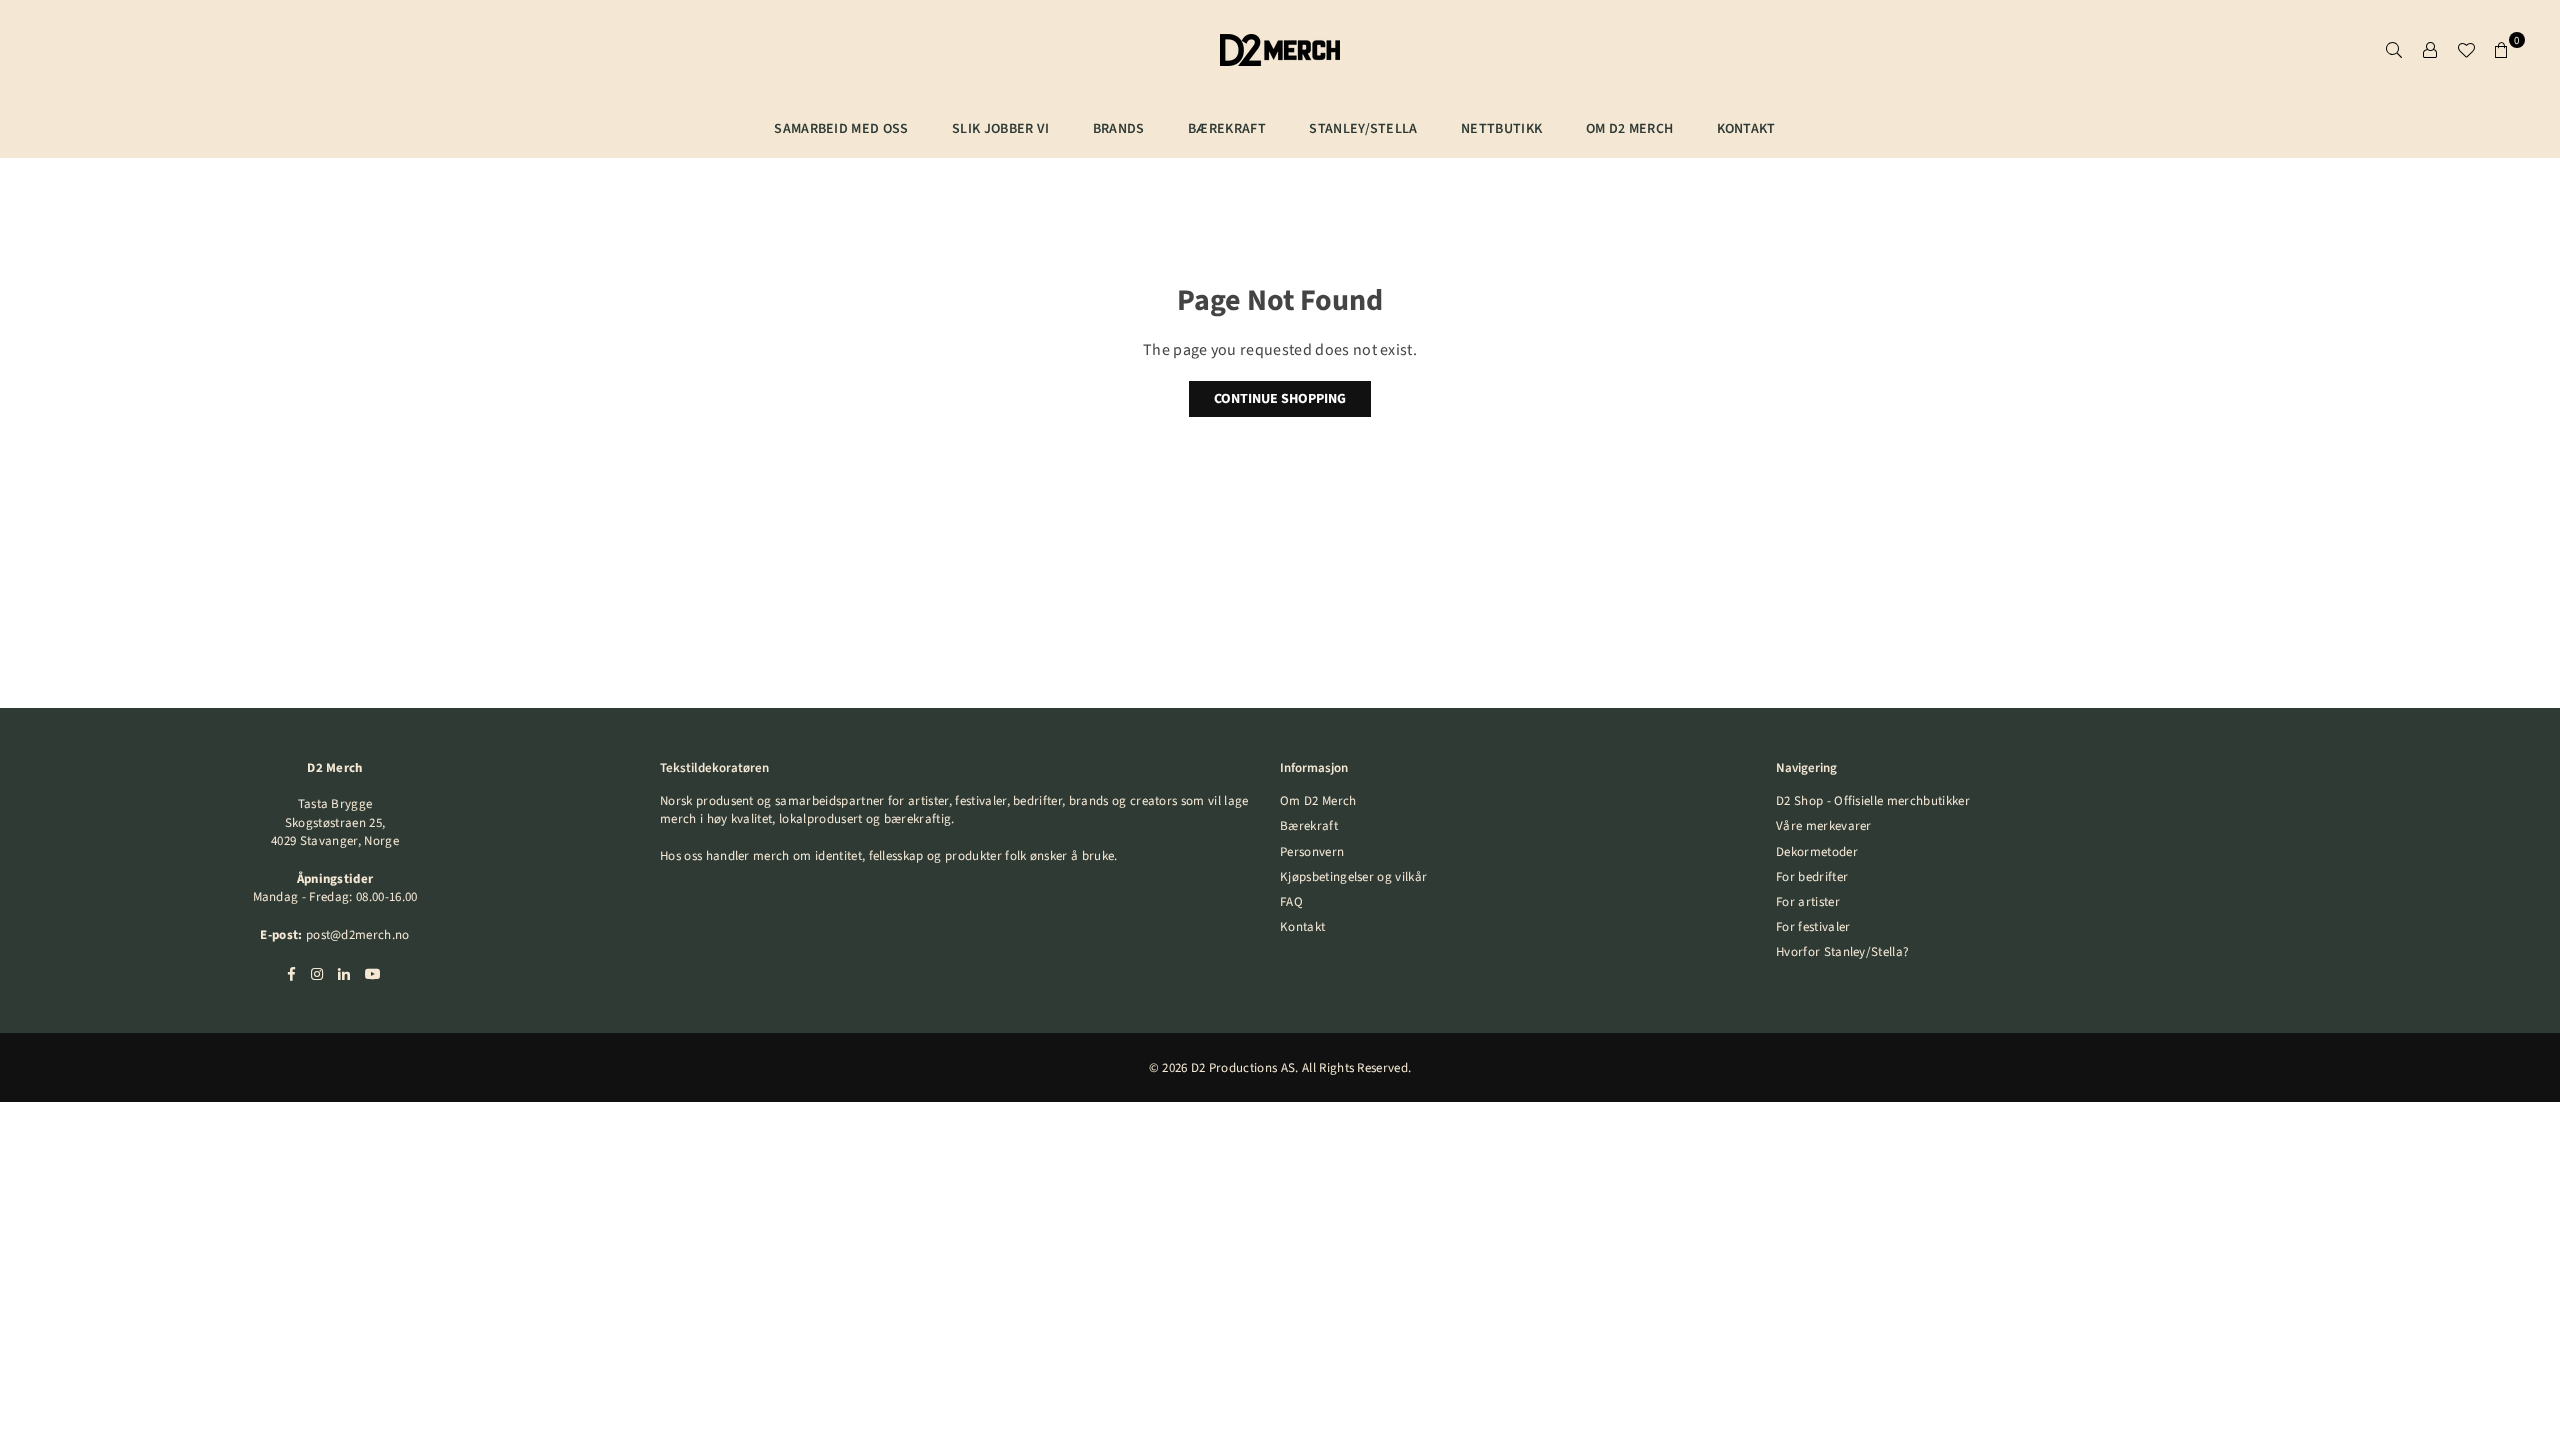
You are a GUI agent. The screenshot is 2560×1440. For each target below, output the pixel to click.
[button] (2502, 50)
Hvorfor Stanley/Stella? (1842, 952)
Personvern (1312, 852)
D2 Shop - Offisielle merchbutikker (1873, 801)
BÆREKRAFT (1227, 129)
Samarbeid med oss (841, 129)
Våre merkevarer (1824, 826)
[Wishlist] (2466, 50)
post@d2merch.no (358, 935)
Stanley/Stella (1363, 129)
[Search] (2394, 50)
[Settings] (2430, 50)
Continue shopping (1280, 399)
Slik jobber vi (1000, 129)
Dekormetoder (1817, 852)
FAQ (1291, 902)
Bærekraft (1309, 826)
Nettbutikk (1501, 129)
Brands (1119, 129)
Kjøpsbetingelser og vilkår (1353, 877)
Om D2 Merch (1630, 129)
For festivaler (1813, 927)
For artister (1808, 902)
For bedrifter (1812, 877)
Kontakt (1746, 129)
